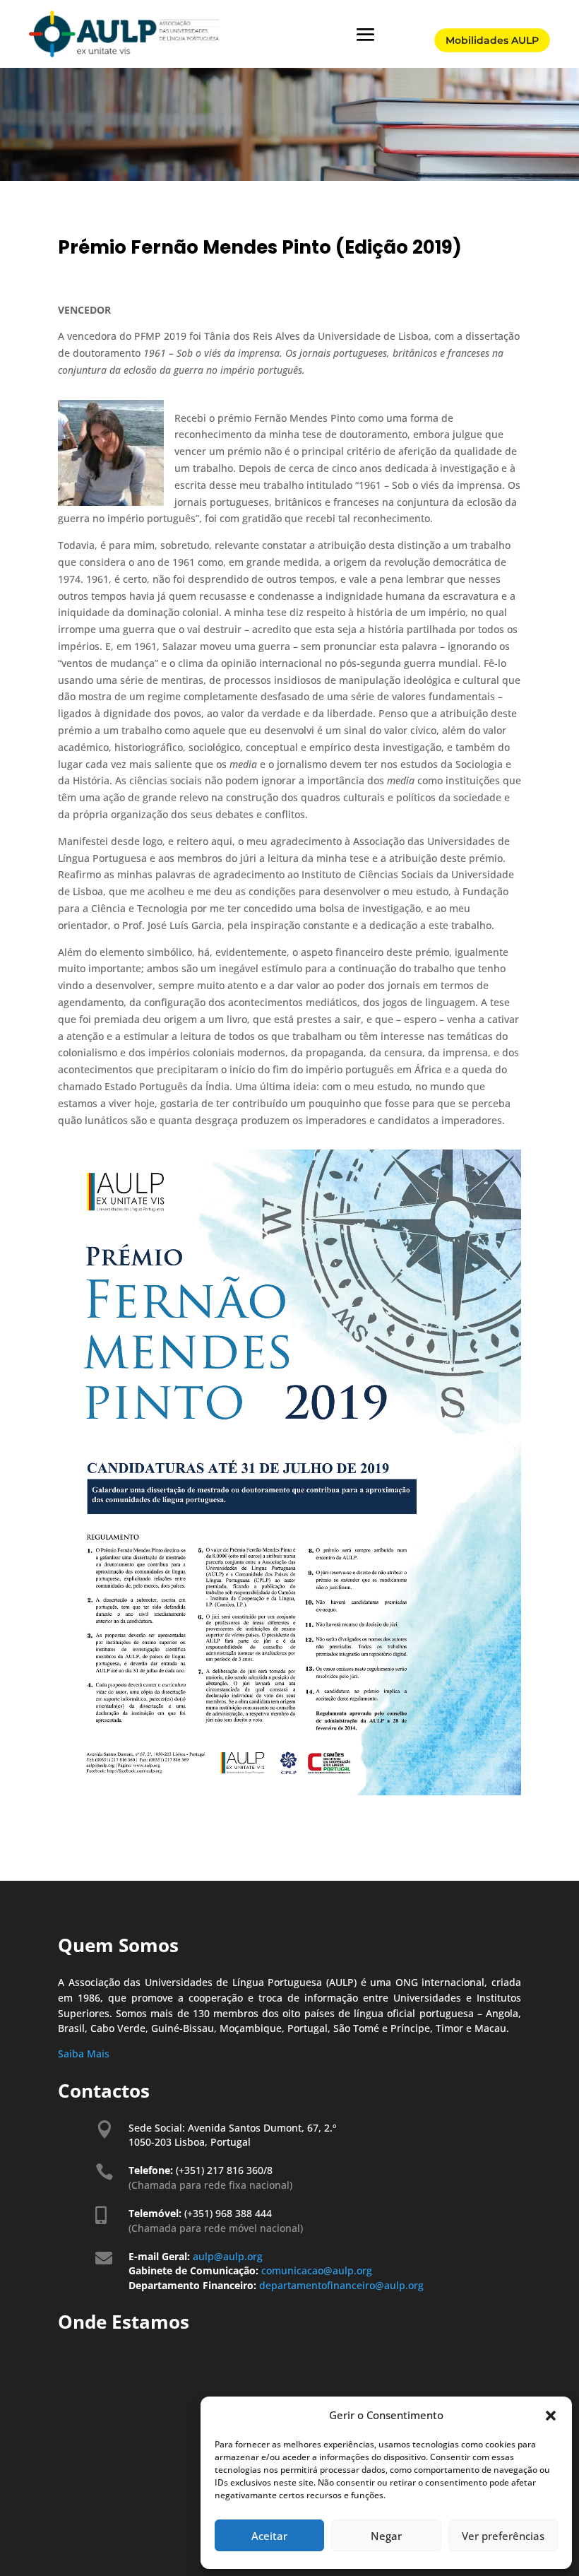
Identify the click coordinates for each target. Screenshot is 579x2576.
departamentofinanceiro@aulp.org (341, 2285)
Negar (386, 2536)
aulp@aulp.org (228, 2256)
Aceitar (269, 2536)
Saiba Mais (84, 2054)
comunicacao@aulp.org (318, 2270)
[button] (551, 2416)
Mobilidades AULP (492, 40)
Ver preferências (503, 2536)
